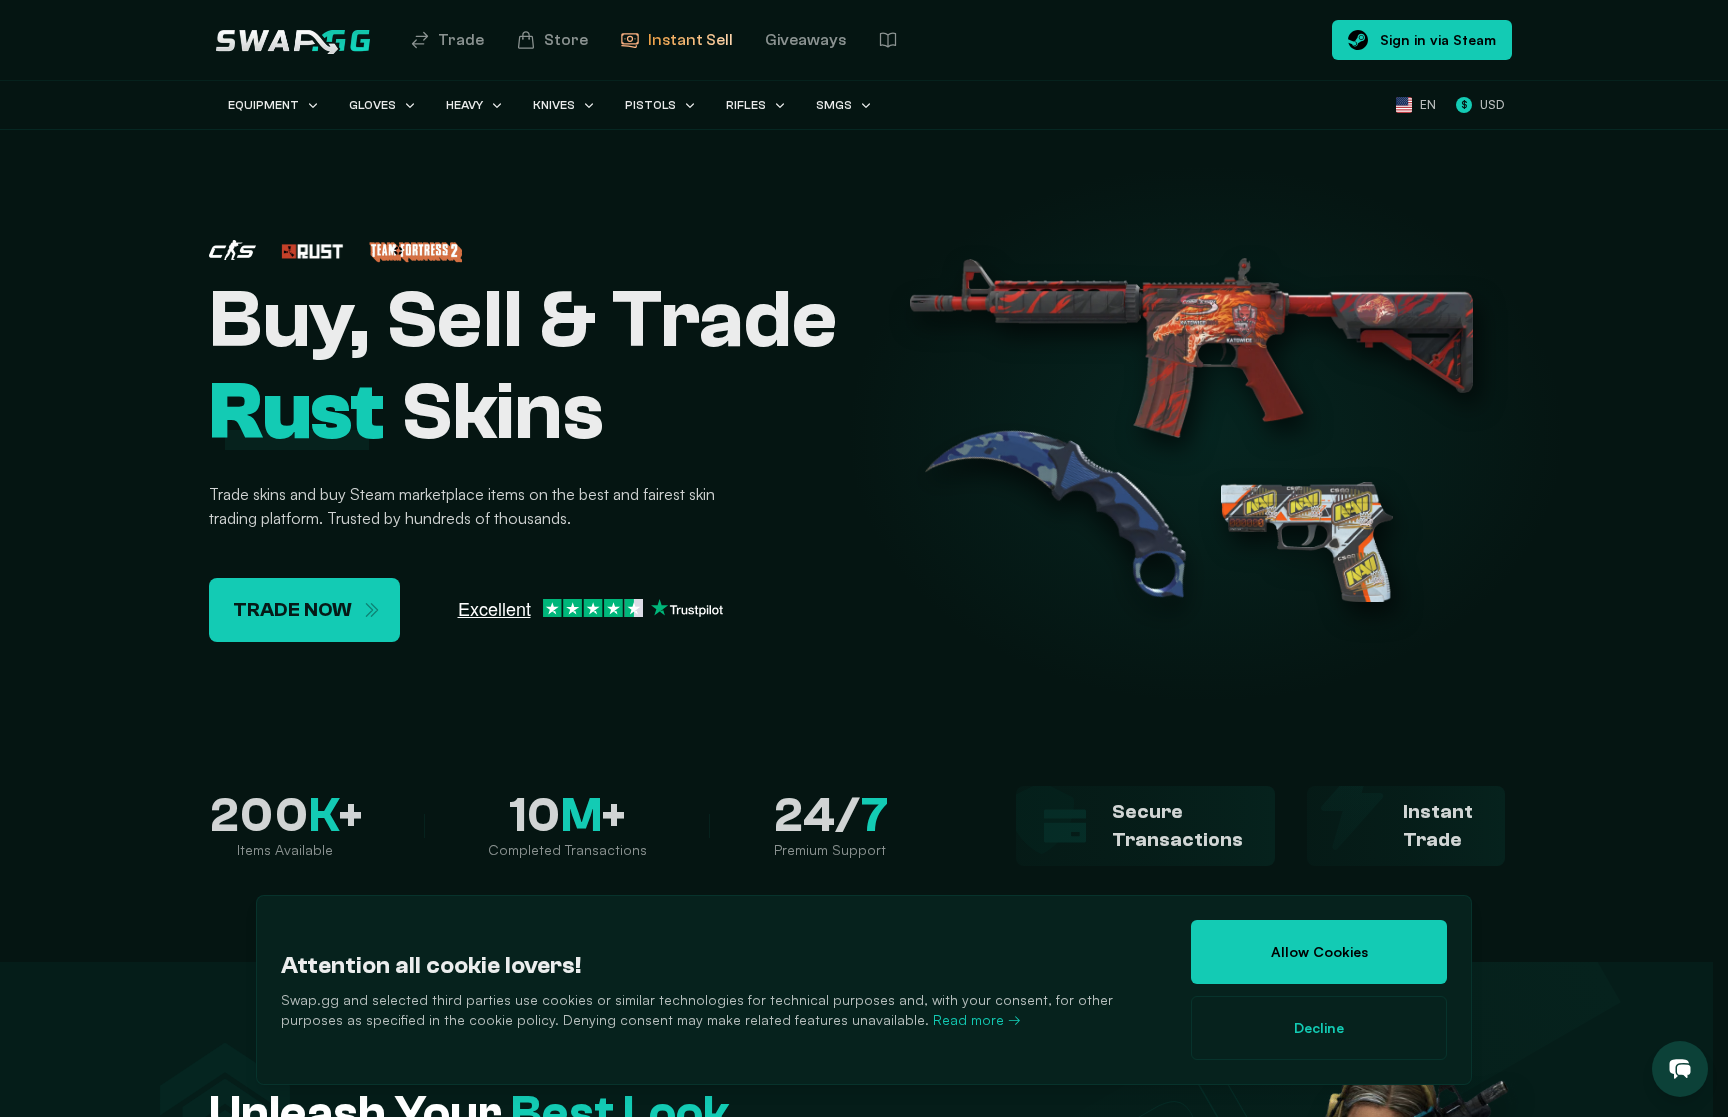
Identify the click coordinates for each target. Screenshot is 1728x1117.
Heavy (464, 105)
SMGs (834, 105)
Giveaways (805, 40)
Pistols (650, 105)
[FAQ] (888, 40)
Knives (554, 105)
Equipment (263, 105)
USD (1482, 104)
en (1428, 104)
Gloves (372, 105)
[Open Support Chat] (1680, 1069)
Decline (1319, 1027)
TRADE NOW (292, 609)
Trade (461, 40)
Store (566, 40)
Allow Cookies (1319, 951)
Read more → (977, 1019)
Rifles (746, 105)
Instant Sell (690, 40)
